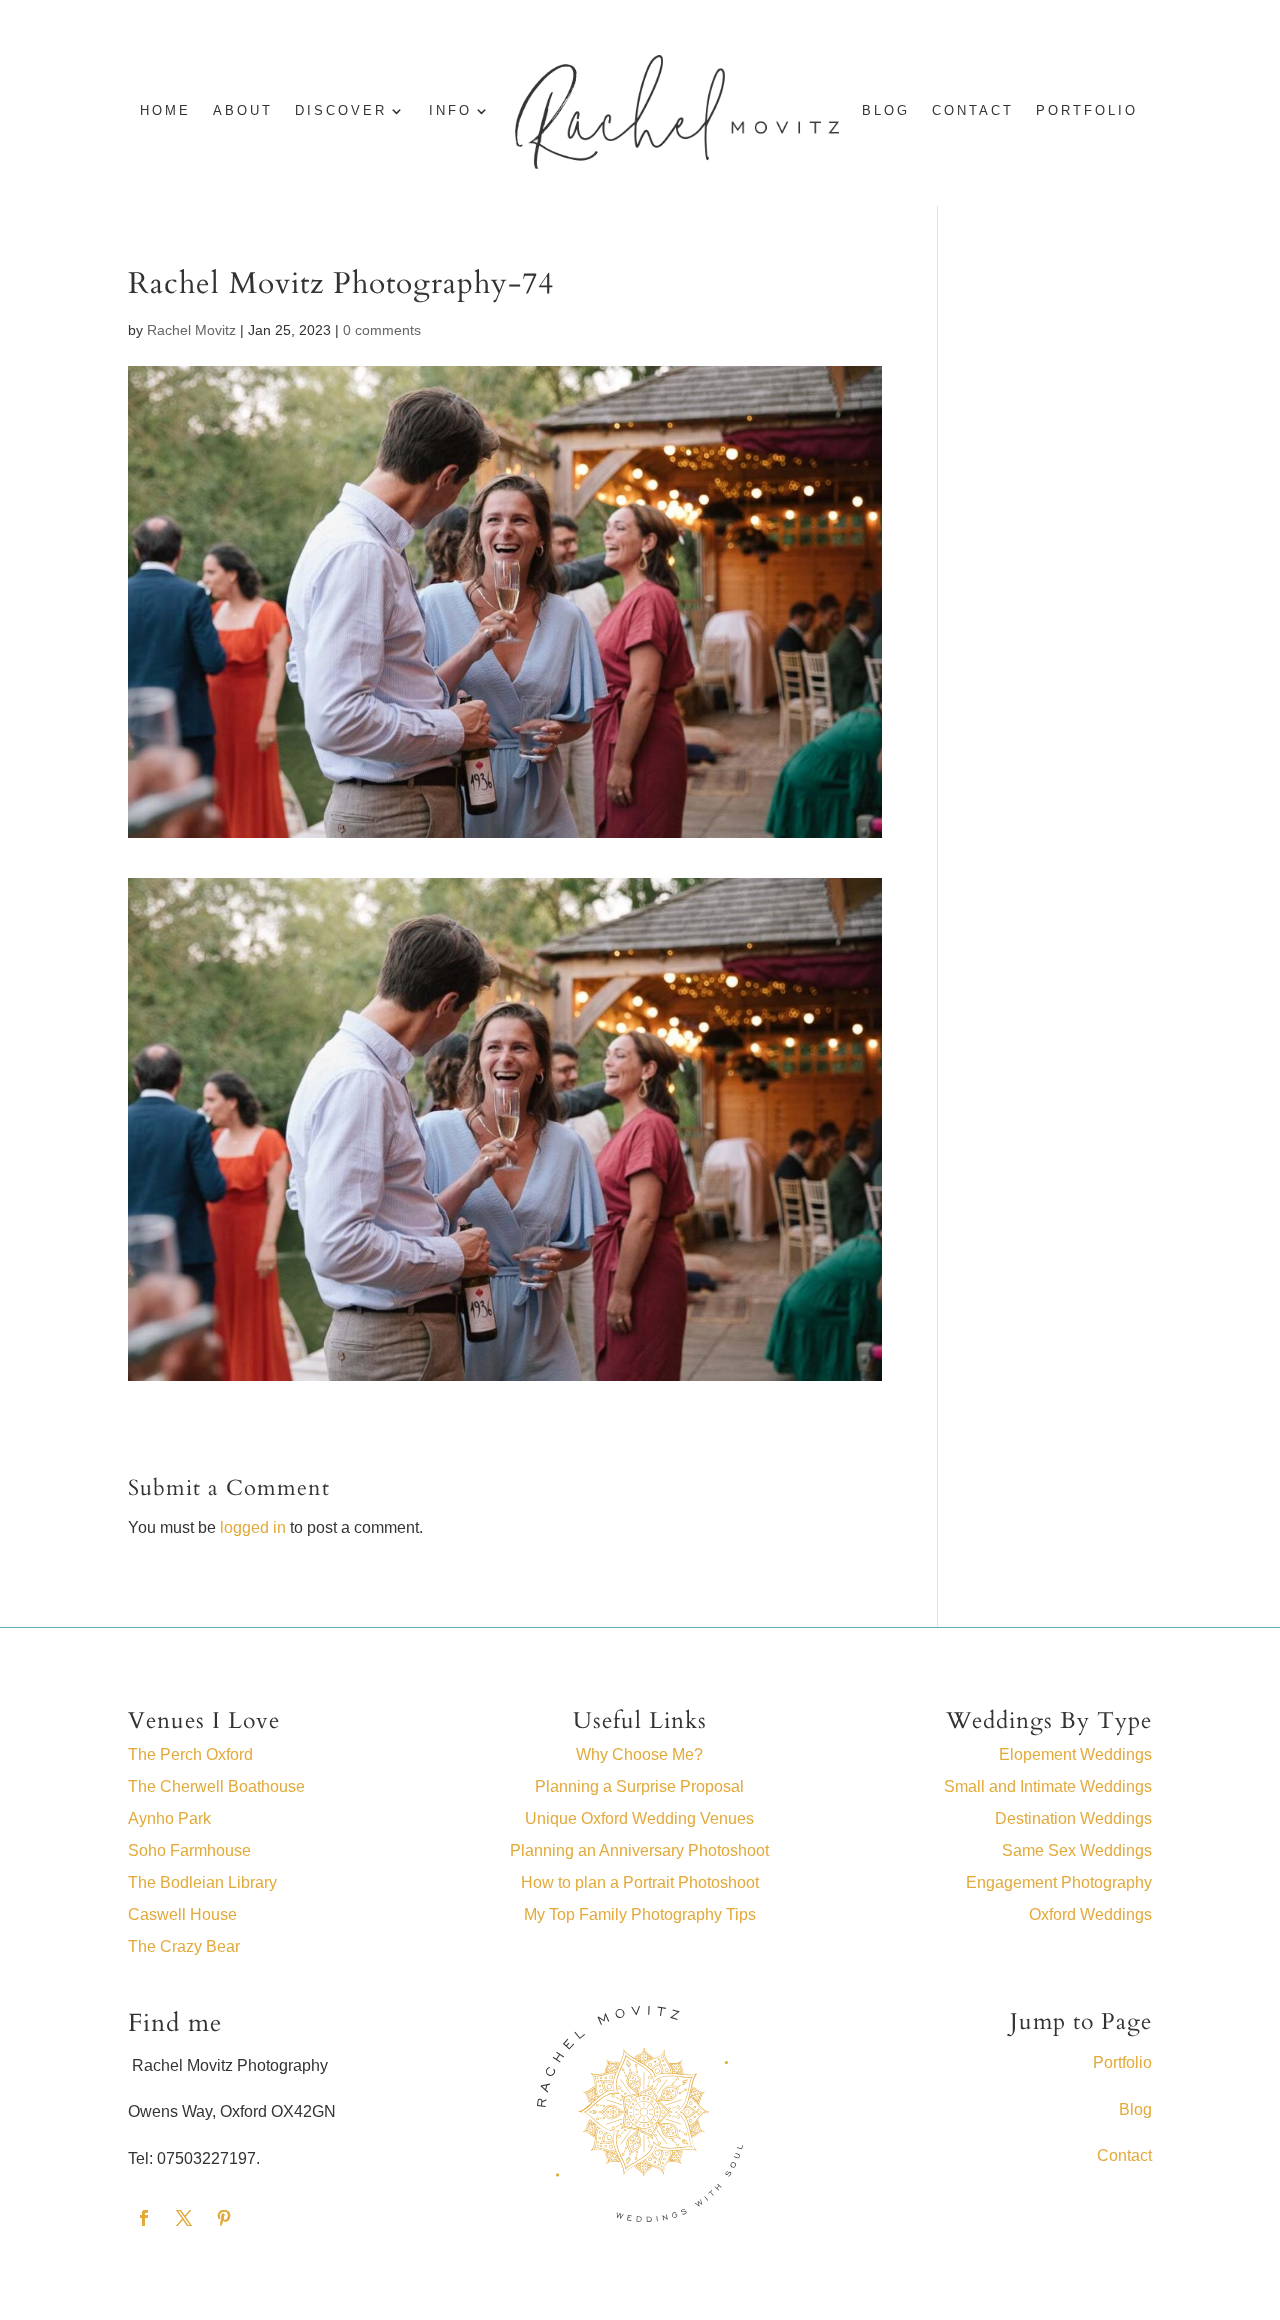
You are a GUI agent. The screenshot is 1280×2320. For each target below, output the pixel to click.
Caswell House (182, 1914)
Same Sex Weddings (1077, 1850)
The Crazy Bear (184, 1946)
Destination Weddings (1073, 1818)
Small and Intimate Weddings (1048, 1786)
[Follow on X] (184, 2218)
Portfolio (1087, 111)
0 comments (382, 330)
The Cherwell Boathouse (216, 1786)
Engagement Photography (1059, 1882)
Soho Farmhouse (189, 1850)
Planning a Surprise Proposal (639, 1786)
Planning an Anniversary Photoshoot (639, 1850)
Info (450, 111)
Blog (1135, 2109)
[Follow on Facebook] (144, 2218)
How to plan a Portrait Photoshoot (640, 1882)
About (243, 111)
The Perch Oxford (190, 1754)
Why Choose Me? (639, 1754)
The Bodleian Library (202, 1882)
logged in (253, 1527)
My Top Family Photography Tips (640, 1914)
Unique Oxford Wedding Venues (639, 1818)
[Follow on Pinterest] (224, 2218)
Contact (973, 111)
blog (886, 111)
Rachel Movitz (191, 330)
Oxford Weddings (1090, 1914)
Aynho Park (169, 1818)
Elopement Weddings (1075, 1754)
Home (165, 111)
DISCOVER (341, 111)
